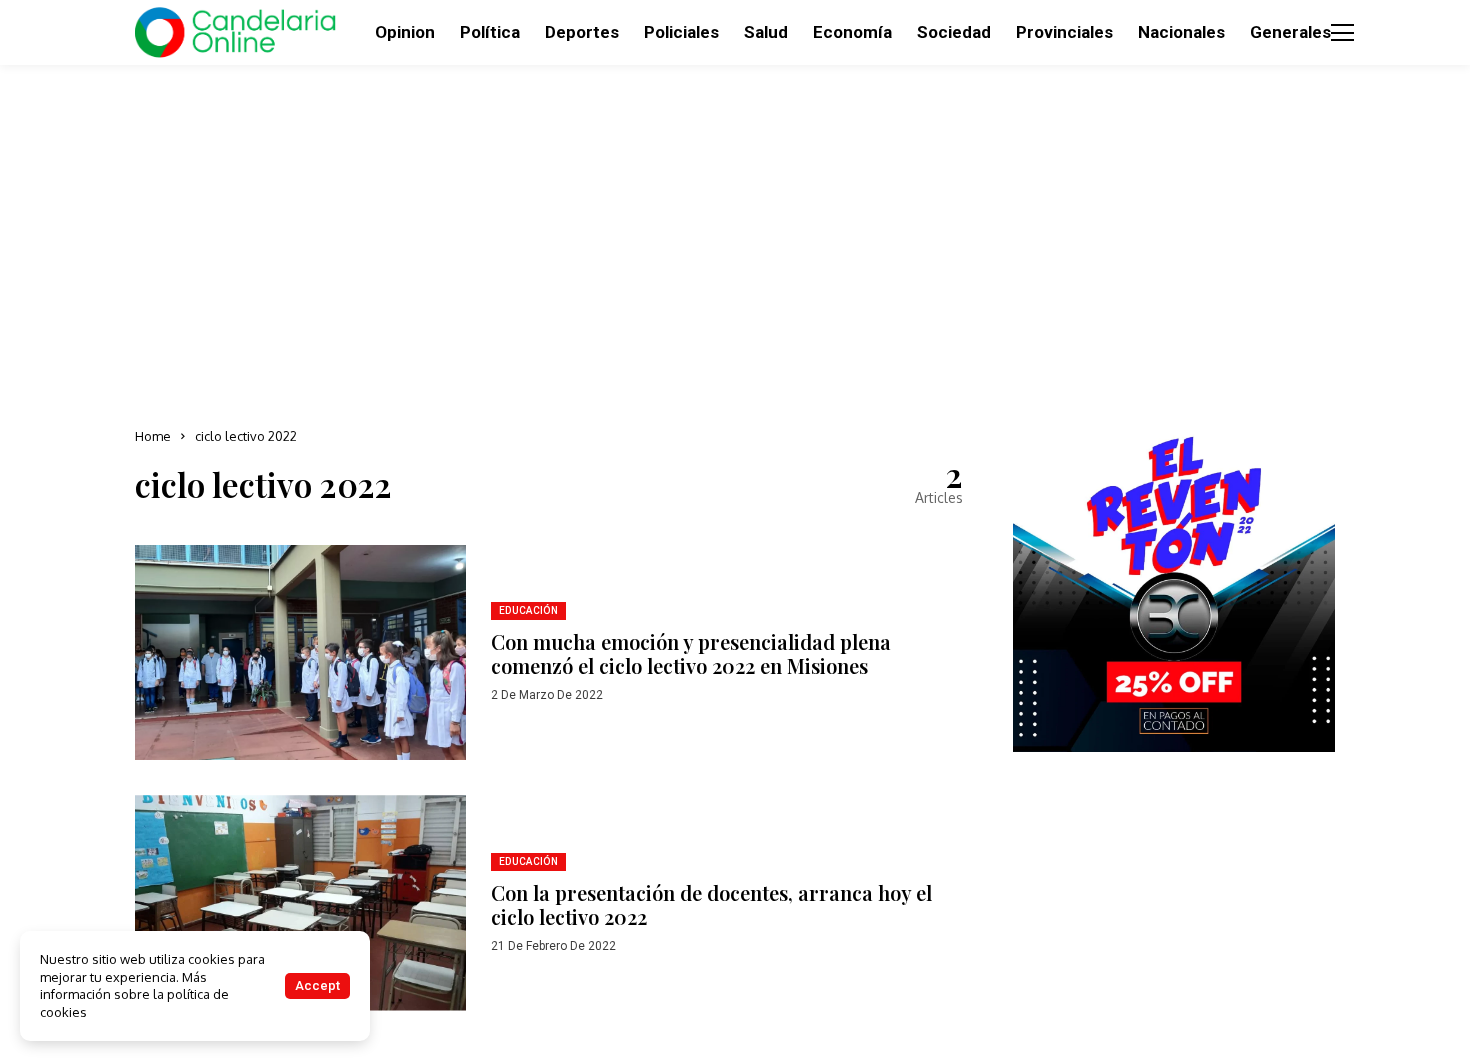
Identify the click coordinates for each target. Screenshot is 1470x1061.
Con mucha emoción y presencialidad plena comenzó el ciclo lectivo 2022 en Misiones (691, 653)
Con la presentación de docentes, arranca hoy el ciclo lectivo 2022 (711, 904)
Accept (317, 985)
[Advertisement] (735, 240)
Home (153, 436)
